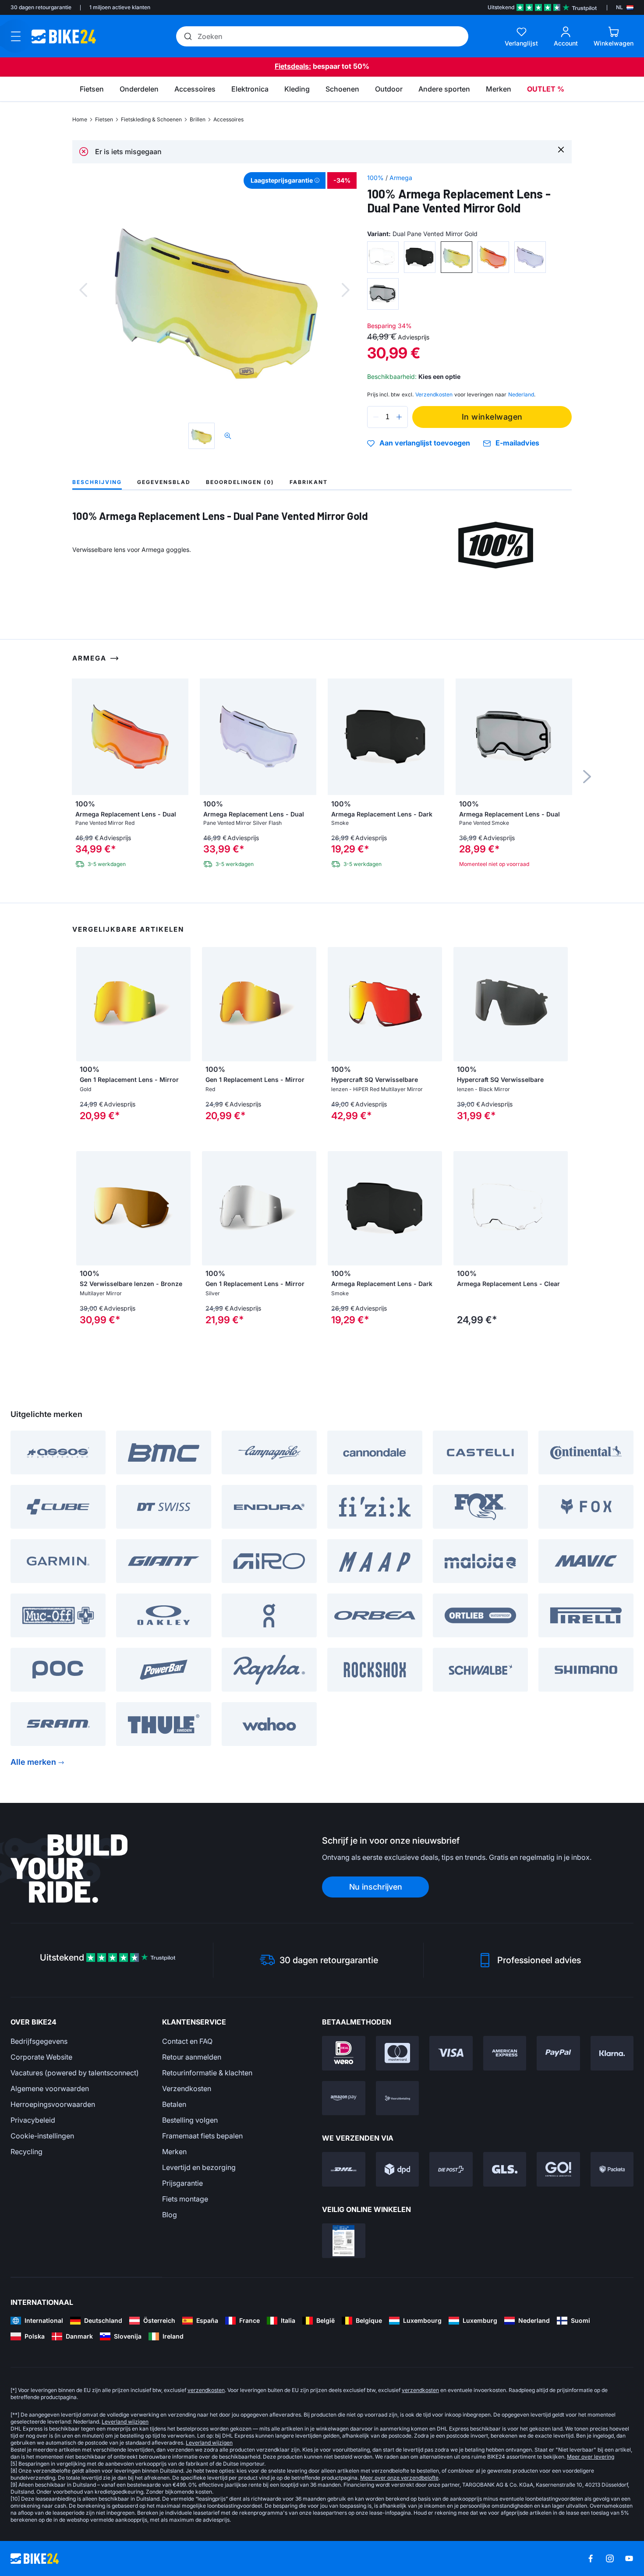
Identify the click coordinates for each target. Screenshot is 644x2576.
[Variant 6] (383, 294)
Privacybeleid (33, 2120)
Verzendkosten (187, 2088)
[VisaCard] (451, 2053)
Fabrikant (309, 482)
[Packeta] (612, 2169)
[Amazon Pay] (344, 2098)
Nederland (521, 394)
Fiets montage (185, 2199)
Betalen (174, 2104)
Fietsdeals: (293, 66)
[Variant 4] (493, 257)
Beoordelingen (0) (240, 482)
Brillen (198, 119)
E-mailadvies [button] (517, 443)
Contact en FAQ (187, 2041)
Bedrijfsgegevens (39, 2041)
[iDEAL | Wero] (344, 2053)
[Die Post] (451, 2169)
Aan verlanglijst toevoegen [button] (425, 443)
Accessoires (228, 119)
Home (80, 119)
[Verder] (346, 290)
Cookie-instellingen (42, 2136)
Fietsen (104, 119)
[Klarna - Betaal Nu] (612, 2053)
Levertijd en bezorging (199, 2167)
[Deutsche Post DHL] (344, 2169)
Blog (170, 2215)
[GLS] (505, 2169)
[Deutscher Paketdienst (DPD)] (398, 2169)
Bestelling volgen (190, 2120)
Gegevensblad (164, 482)
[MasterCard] (398, 2053)
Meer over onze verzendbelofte (399, 2478)
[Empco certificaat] (344, 2241)
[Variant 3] (456, 257)
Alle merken (33, 1762)
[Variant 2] (420, 257)
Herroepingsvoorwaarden (53, 2104)
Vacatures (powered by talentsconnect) (75, 2073)
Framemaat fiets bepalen (202, 2136)
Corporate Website (41, 2057)
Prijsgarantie (182, 2183)
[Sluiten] (561, 149)
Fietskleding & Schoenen (151, 119)
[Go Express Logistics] (558, 2169)
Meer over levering (591, 2457)
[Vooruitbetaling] (398, 2098)
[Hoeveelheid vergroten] (399, 417)
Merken (174, 2152)
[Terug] (83, 290)
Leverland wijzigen (125, 2422)
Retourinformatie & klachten (207, 2073)
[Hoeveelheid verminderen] (376, 417)
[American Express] (505, 2053)
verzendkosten (206, 2390)
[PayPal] (558, 2053)
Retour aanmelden (192, 2057)
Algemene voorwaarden (50, 2088)
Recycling (27, 2152)
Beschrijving (97, 482)
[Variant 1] (383, 257)
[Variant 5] (530, 257)
